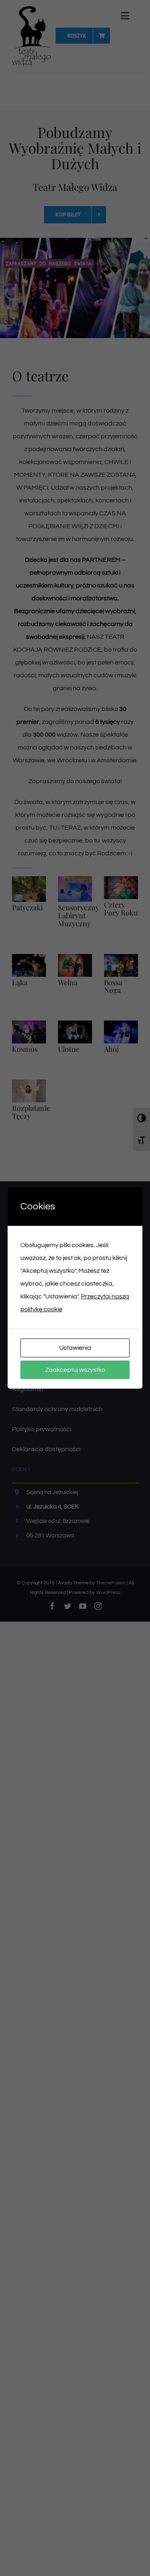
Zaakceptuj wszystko (75, 1370)
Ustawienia (75, 1348)
